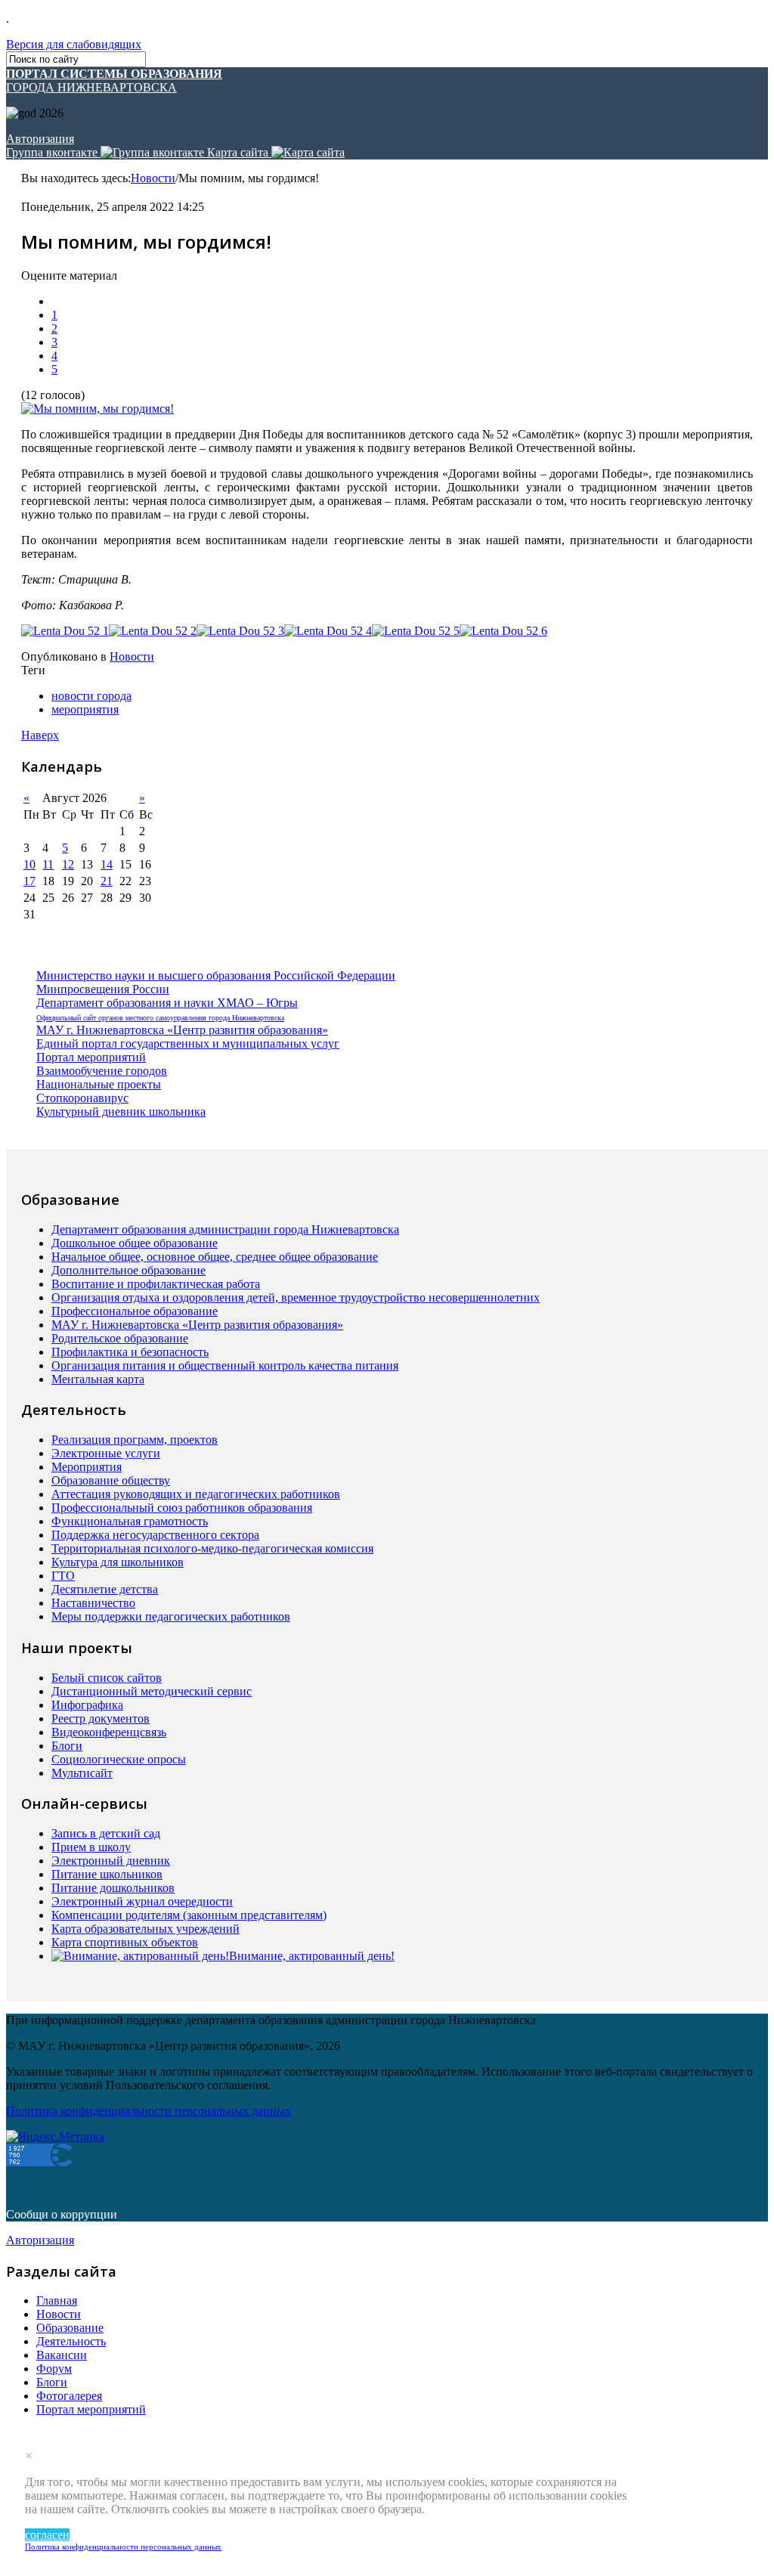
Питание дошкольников (113, 1888)
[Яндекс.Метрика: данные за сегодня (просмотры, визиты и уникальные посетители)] (55, 2137)
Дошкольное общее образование (135, 1243)
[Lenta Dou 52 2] (153, 631)
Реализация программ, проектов (135, 1440)
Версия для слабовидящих (74, 44)
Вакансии (62, 2355)
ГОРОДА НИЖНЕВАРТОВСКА (114, 80)
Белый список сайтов (107, 1678)
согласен (47, 2535)
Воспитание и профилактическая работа (156, 1284)
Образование (70, 2328)
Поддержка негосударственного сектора (155, 1535)
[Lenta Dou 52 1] (65, 631)
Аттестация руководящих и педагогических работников (196, 1494)
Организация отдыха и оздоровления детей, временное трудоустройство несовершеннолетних (296, 1297)
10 (29, 864)
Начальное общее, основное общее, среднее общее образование (215, 1257)
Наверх (40, 735)
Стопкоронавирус (82, 1098)
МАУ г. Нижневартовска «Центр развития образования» (182, 1030)
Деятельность (71, 2341)
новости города (91, 696)
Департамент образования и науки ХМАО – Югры (167, 1003)
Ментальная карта (98, 1379)
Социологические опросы (119, 1759)
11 (48, 864)
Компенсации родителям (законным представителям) (189, 1915)
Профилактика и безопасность (130, 1352)
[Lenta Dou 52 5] (416, 631)
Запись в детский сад (106, 1833)
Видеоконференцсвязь (109, 1732)
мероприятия (85, 709)
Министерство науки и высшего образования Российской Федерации (216, 975)
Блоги (67, 1746)
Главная (57, 2300)
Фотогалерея (69, 2396)
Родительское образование (120, 1338)
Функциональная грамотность (130, 1521)
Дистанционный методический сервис (152, 1691)
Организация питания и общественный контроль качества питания (225, 1365)
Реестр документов (101, 1718)
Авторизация (40, 139)
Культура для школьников (118, 1562)
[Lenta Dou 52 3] (240, 631)
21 (107, 881)
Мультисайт (82, 1773)
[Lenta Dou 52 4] (328, 631)
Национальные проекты (99, 1084)
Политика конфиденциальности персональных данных (123, 2547)
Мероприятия (87, 1467)
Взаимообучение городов (102, 1071)
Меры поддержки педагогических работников (171, 1616)
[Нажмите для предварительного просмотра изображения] (98, 409)
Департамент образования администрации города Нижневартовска (225, 1229)
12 (68, 864)
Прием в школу (91, 1847)
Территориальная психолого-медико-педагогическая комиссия (212, 1548)
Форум (54, 2369)
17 (29, 881)
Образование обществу (111, 1480)
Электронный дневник (111, 1861)
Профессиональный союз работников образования (182, 1508)
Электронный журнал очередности (142, 1901)
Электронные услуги (106, 1453)
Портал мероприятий (91, 1057)
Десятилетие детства (105, 1589)
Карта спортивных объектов (125, 1942)
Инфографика (87, 1705)
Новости (153, 178)
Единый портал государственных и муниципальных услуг (188, 1043)
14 (107, 864)
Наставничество (93, 1603)
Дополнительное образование (128, 1270)
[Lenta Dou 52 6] (503, 631)
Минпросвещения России (103, 989)
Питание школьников (107, 1874)
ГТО (63, 1576)
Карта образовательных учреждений (146, 1929)
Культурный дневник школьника (121, 1112)
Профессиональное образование (135, 1311)
